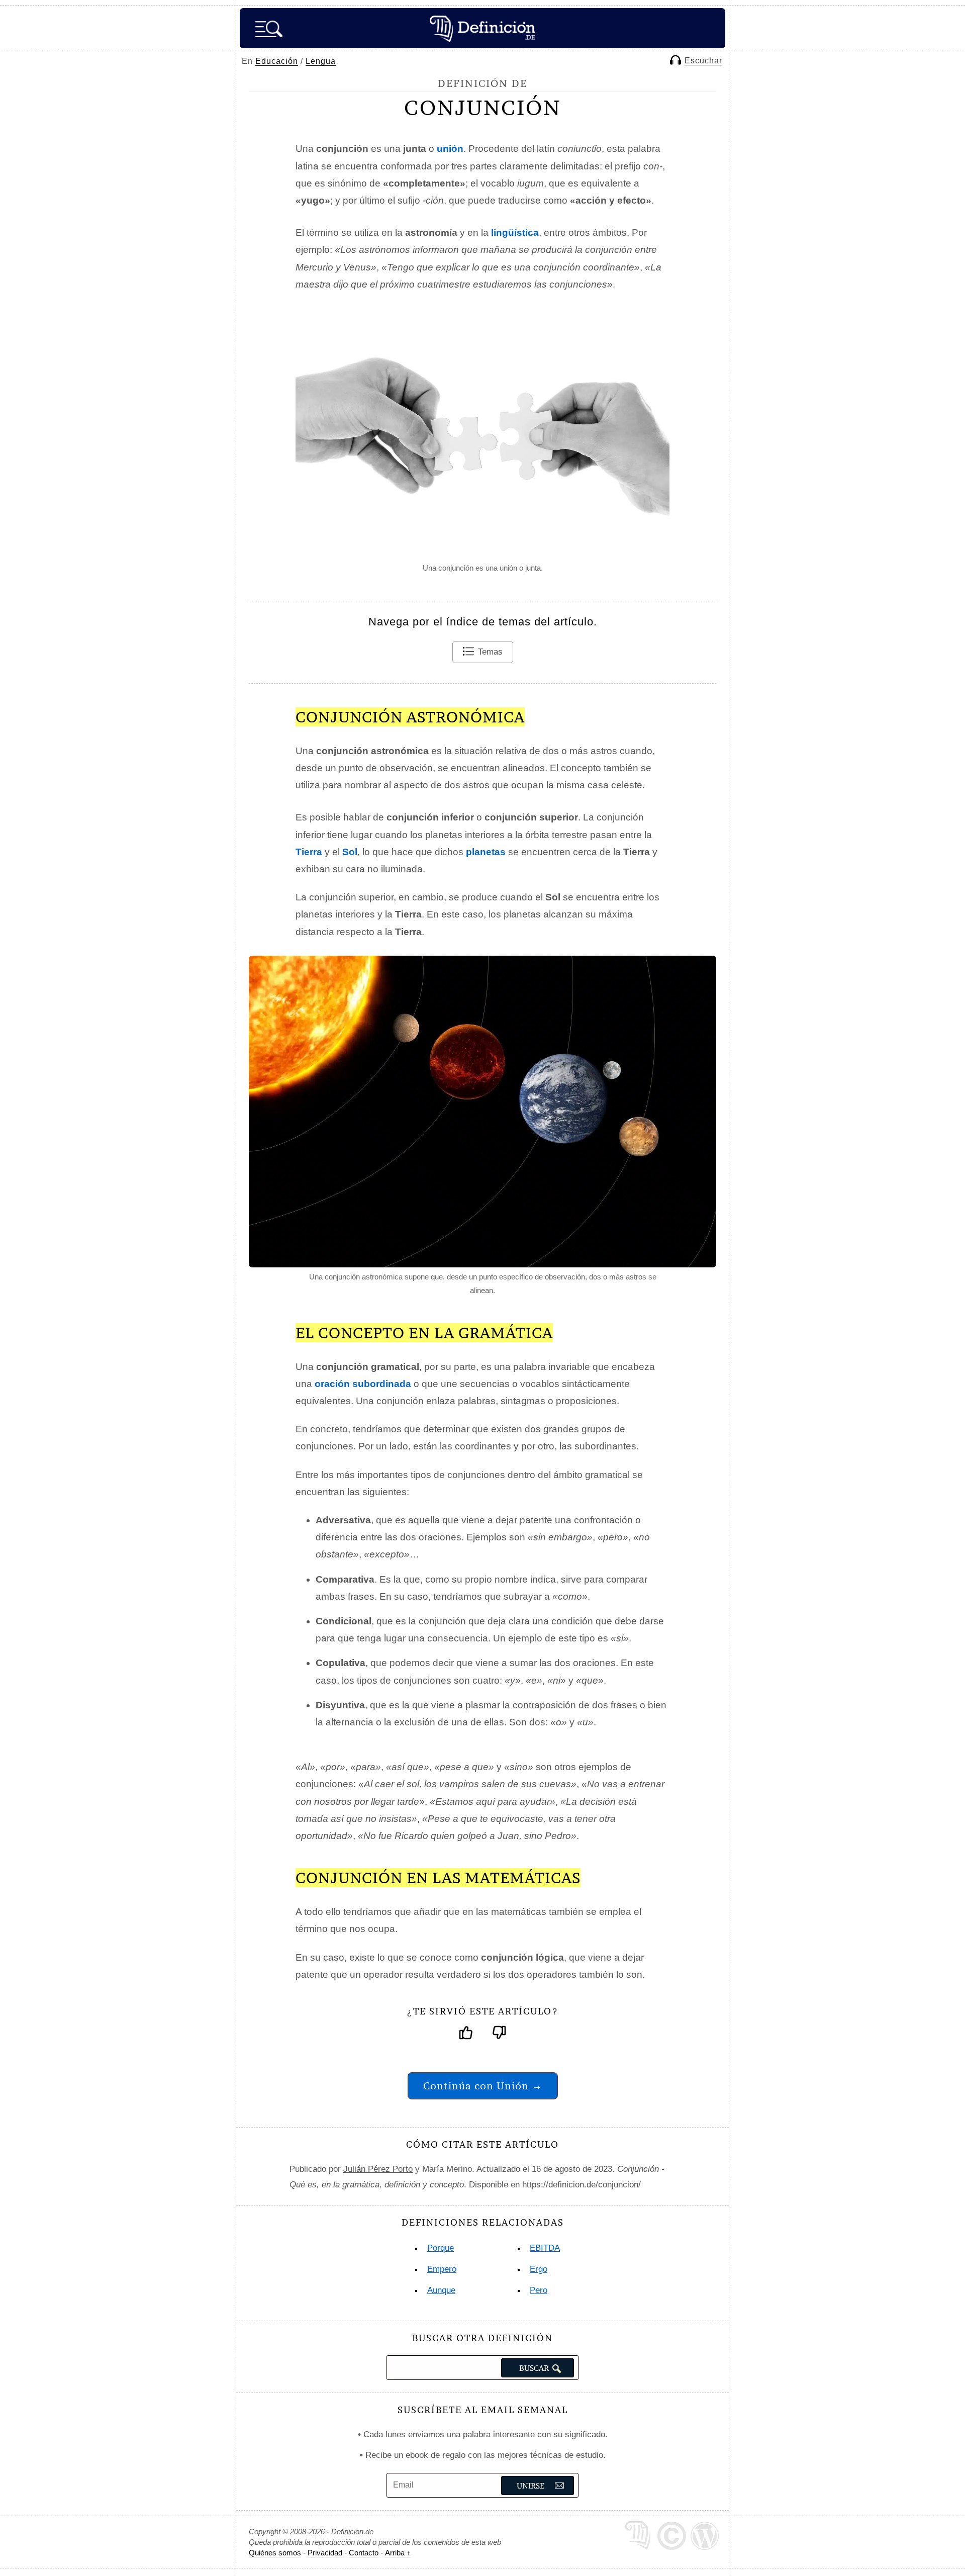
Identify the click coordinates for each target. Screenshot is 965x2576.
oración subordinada (363, 1384)
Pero (539, 2290)
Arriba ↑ (398, 2553)
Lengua (321, 61)
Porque (441, 2248)
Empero (442, 2269)
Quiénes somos (275, 2553)
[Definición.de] (482, 28)
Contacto (364, 2553)
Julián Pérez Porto (378, 2169)
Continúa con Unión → (483, 2086)
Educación (277, 61)
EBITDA (545, 2248)
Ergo (539, 2269)
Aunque (441, 2290)
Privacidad (325, 2553)
